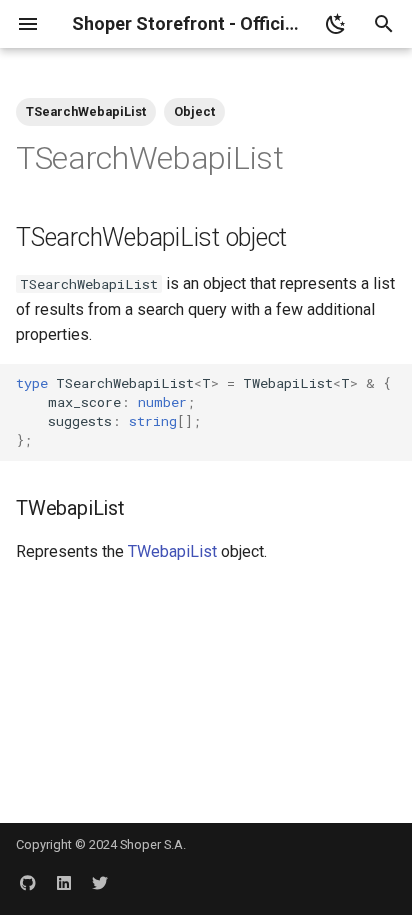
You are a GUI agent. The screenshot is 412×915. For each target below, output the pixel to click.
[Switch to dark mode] (336, 24)
